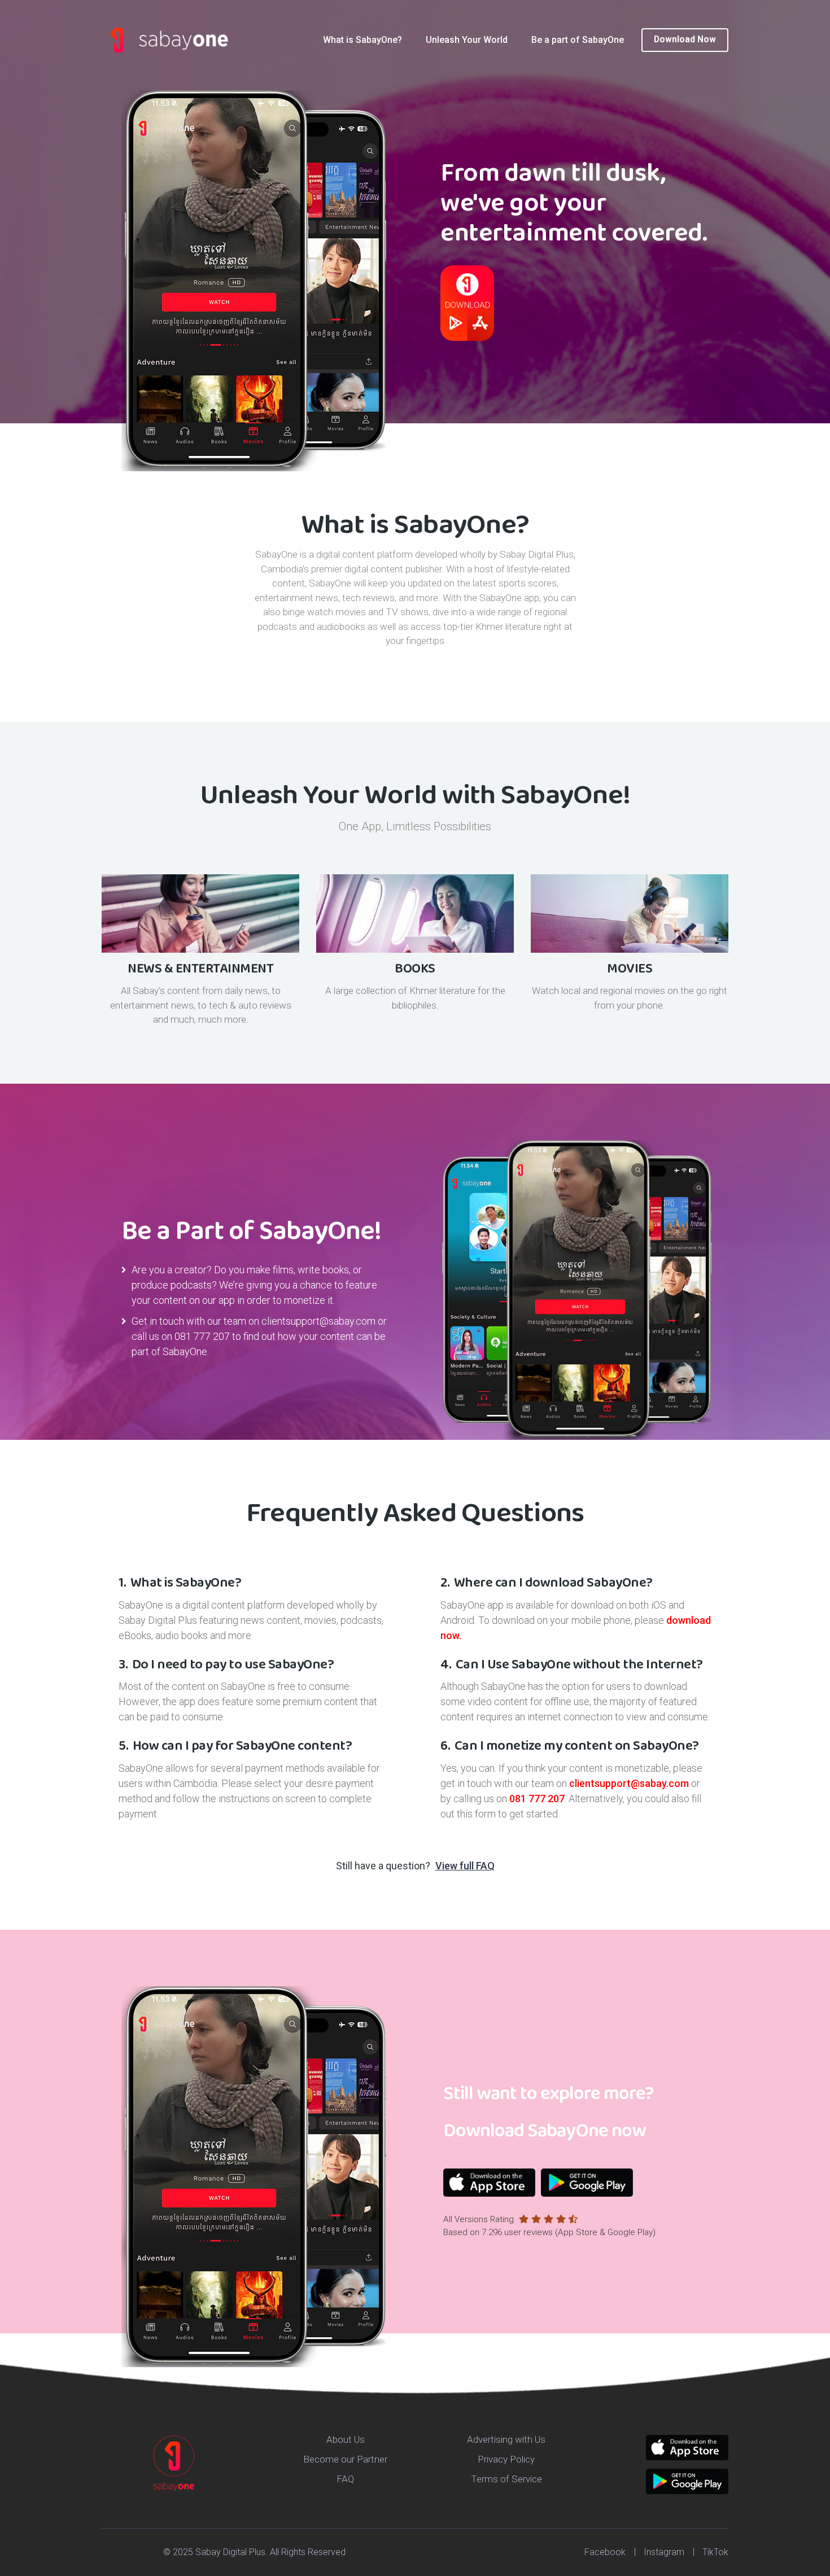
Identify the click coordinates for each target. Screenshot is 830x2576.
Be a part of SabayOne (578, 40)
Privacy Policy (506, 2459)
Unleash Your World (467, 40)
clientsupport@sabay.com (318, 1321)
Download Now (685, 40)
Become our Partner (345, 2459)
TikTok (715, 2552)
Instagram (664, 2552)
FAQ (345, 2479)
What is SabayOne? (362, 40)
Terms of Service (506, 2479)
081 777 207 (202, 1336)
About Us (346, 2439)
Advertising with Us (506, 2439)
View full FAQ (465, 1866)
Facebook (605, 2552)
